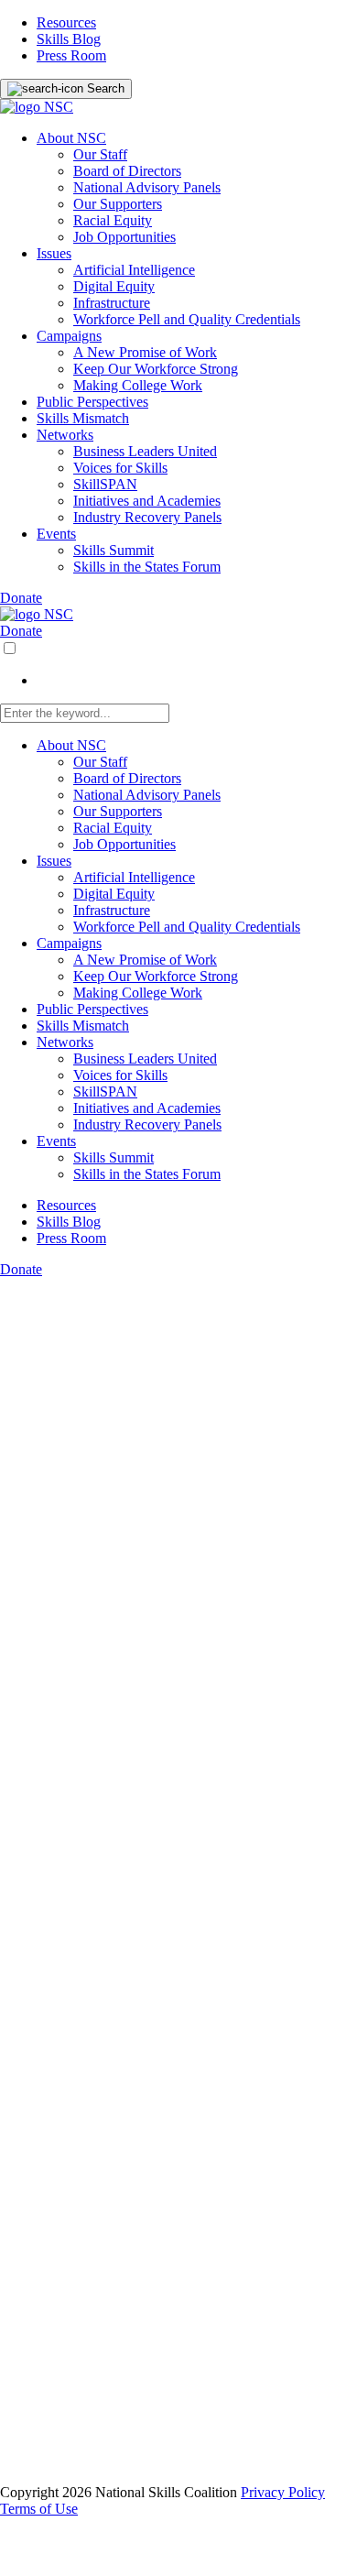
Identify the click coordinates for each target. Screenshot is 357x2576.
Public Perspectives (92, 402)
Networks (65, 435)
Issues (54, 253)
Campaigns (69, 336)
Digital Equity (114, 286)
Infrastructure (112, 303)
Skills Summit (114, 550)
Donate (21, 598)
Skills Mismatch (83, 418)
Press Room (71, 55)
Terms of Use (39, 2509)
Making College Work (138, 385)
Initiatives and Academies (147, 501)
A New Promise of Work (145, 352)
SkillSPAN (105, 484)
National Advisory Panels (147, 187)
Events (56, 534)
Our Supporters (118, 204)
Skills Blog (69, 39)
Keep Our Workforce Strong (156, 369)
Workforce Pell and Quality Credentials (187, 319)
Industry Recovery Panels (147, 517)
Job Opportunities (124, 237)
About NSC (71, 138)
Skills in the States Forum (147, 567)
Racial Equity (113, 220)
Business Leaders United (145, 451)
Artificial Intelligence (134, 270)
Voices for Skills (120, 468)
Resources (66, 22)
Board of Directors (127, 171)
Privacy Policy (283, 2492)
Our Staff (100, 154)
